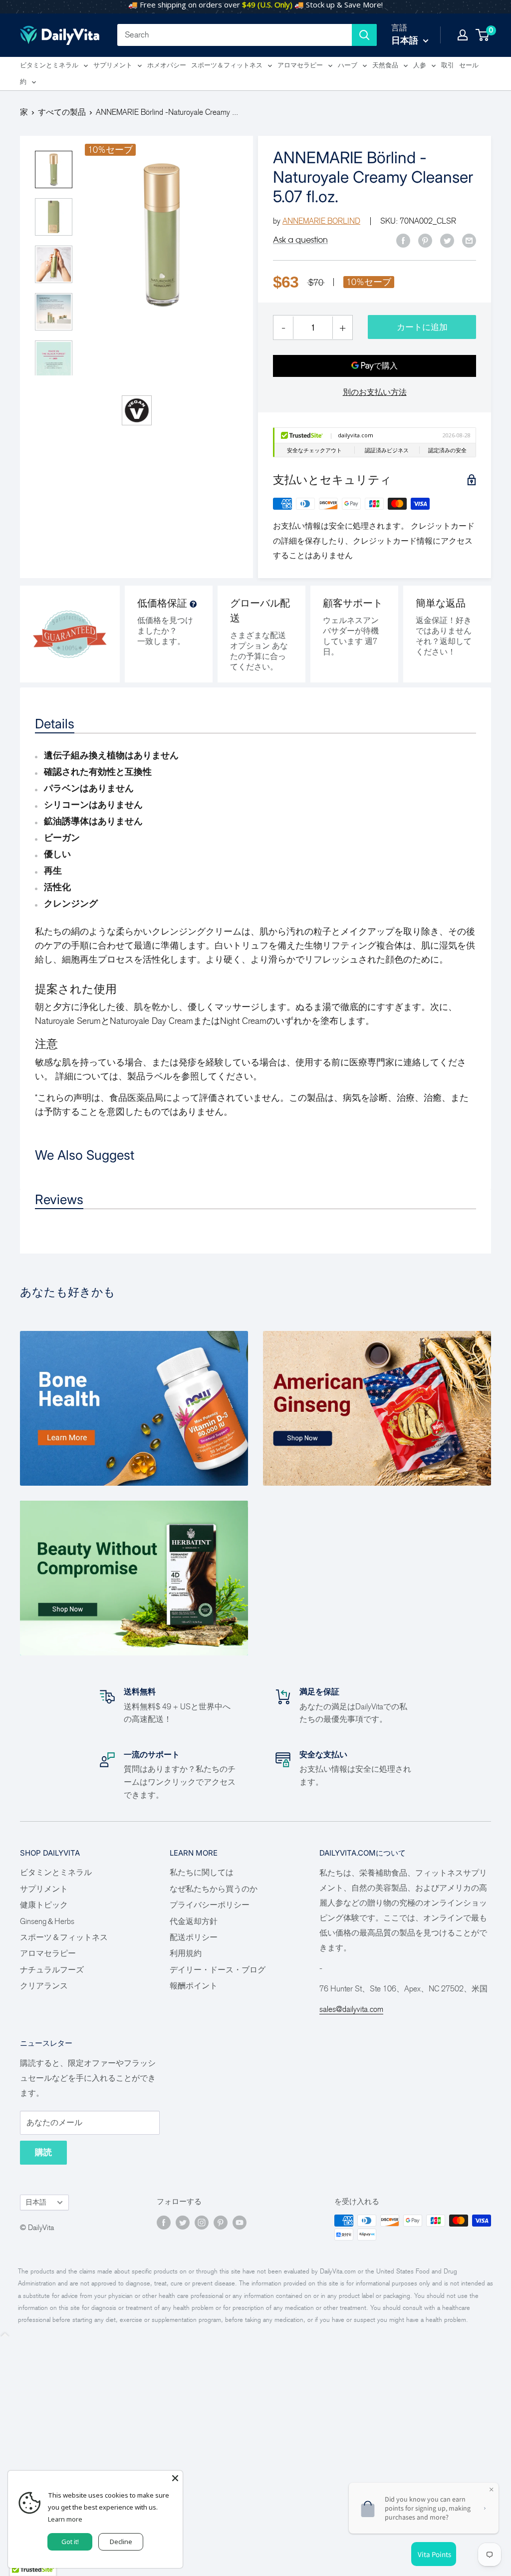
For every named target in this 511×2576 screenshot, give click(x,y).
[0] (483, 35)
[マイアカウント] (463, 35)
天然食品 (385, 65)
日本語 (36, 2202)
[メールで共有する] (469, 240)
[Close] (175, 2478)
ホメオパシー (167, 65)
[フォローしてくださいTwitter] (183, 2222)
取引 (448, 65)
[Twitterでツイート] (447, 240)
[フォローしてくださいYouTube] (240, 2222)
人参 (420, 65)
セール (469, 65)
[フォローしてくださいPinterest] (221, 2222)
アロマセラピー (300, 65)
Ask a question (300, 240)
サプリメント (113, 65)
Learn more (65, 2519)
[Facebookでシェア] (403, 240)
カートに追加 (422, 327)
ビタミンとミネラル (49, 65)
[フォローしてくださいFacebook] (164, 2222)
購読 (43, 2152)
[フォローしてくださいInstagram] (202, 2222)
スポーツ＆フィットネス (227, 65)
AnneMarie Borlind (321, 221)
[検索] (364, 35)
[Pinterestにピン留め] (425, 240)
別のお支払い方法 (375, 392)
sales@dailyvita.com (351, 2009)
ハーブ (348, 65)
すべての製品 (62, 112)
